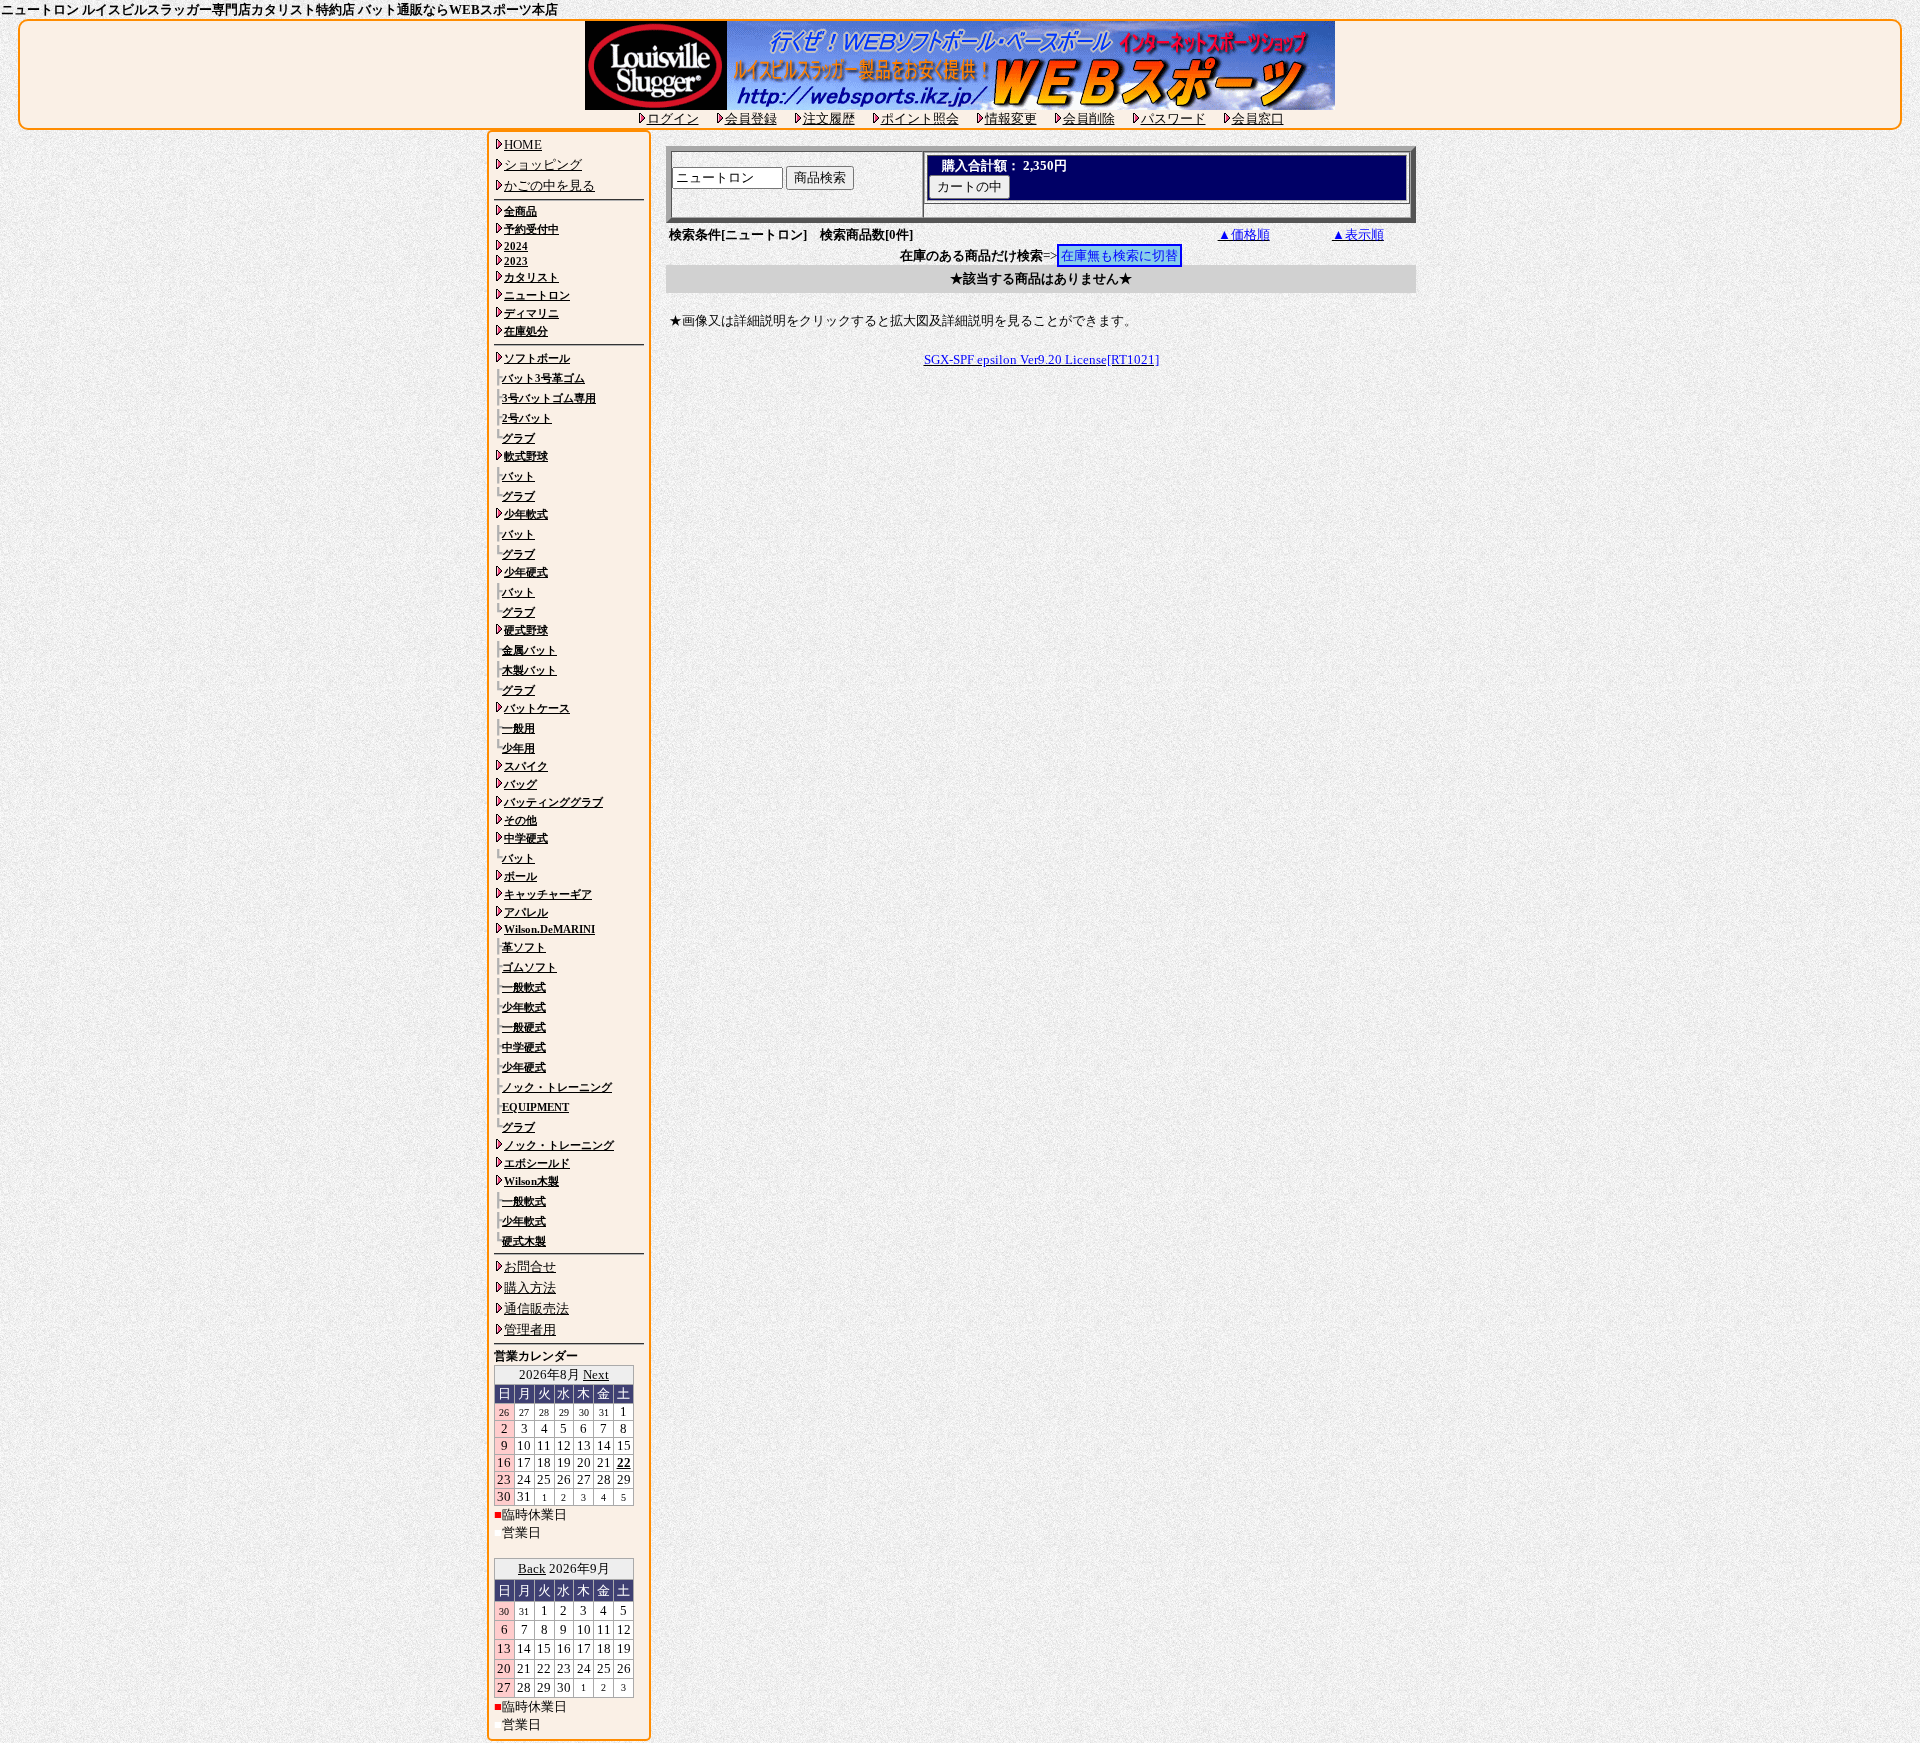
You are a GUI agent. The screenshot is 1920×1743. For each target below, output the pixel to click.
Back (532, 1568)
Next (596, 1374)
